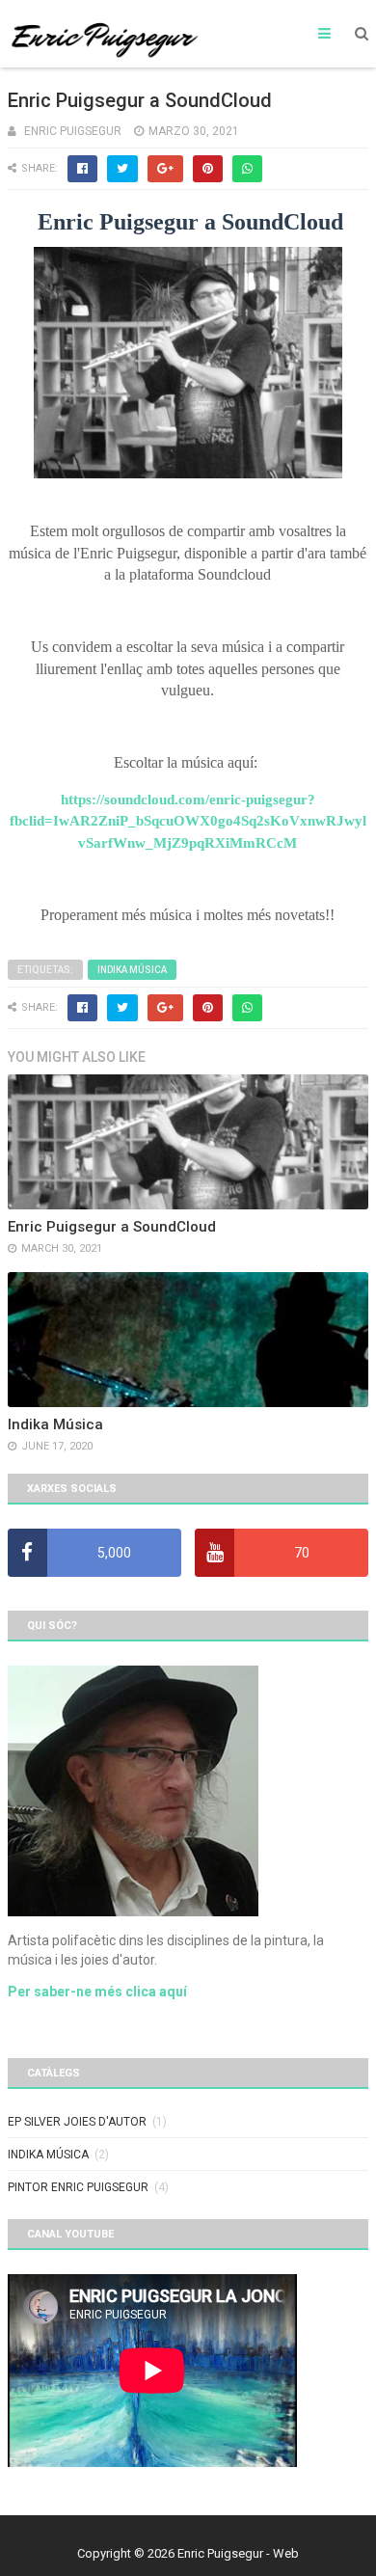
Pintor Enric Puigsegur (78, 2187)
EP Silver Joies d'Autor (77, 2122)
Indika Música (132, 970)
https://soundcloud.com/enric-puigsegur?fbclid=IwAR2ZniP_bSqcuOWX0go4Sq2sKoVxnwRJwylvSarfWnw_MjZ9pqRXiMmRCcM (188, 821)
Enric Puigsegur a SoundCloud (112, 1227)
